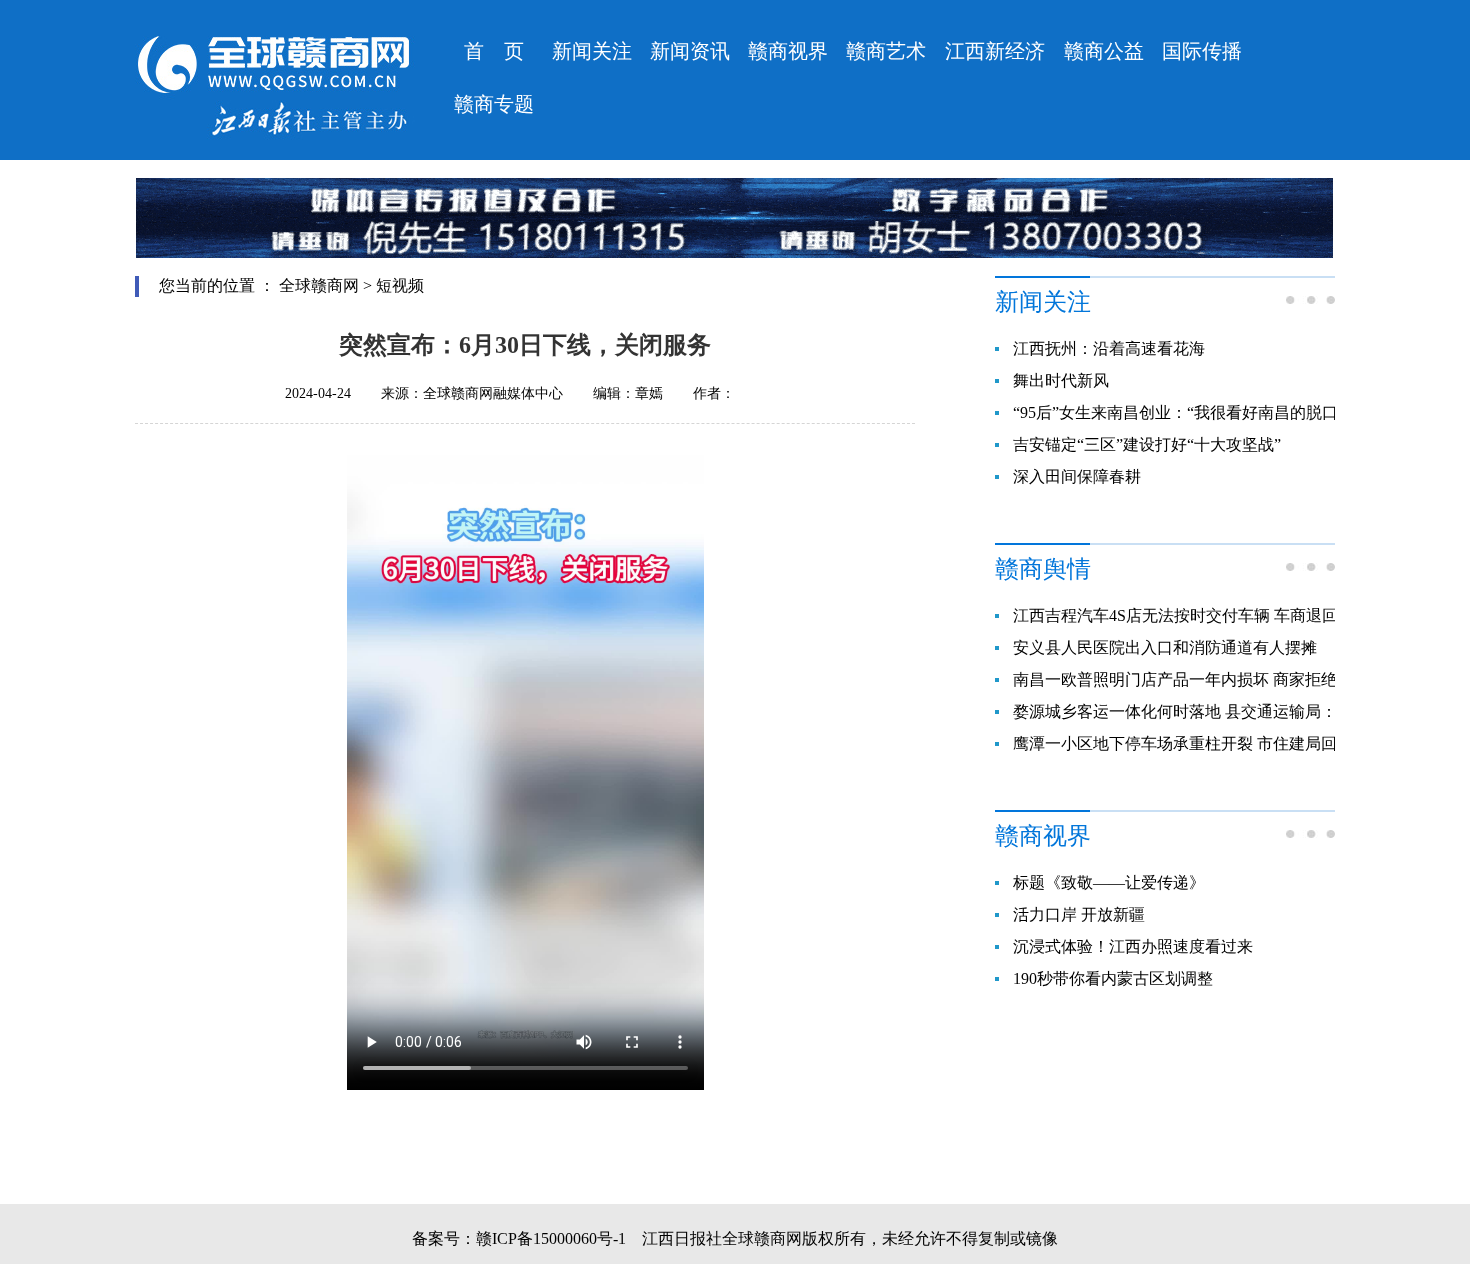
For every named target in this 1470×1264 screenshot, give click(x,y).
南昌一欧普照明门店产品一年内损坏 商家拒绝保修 (1191, 679)
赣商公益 (1104, 51)
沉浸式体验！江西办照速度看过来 (1133, 946)
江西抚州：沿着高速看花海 (1109, 348)
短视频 (400, 285)
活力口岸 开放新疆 (1079, 914)
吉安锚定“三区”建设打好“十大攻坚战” (1147, 444)
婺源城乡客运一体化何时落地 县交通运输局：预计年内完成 (1223, 711)
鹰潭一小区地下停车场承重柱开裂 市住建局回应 (1183, 743)
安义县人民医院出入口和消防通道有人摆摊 (1165, 647)
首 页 (494, 51)
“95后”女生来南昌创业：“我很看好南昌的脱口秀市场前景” (1219, 412)
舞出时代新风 (1061, 380)
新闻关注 (592, 51)
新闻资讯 (690, 51)
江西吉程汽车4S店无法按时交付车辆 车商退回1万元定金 (1211, 615)
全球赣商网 (319, 285)
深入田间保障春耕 (1077, 476)
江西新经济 (995, 51)
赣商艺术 (886, 51)
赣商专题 (494, 104)
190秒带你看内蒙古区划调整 (1113, 978)
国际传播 (1202, 51)
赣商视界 (788, 51)
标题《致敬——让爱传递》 (1109, 882)
